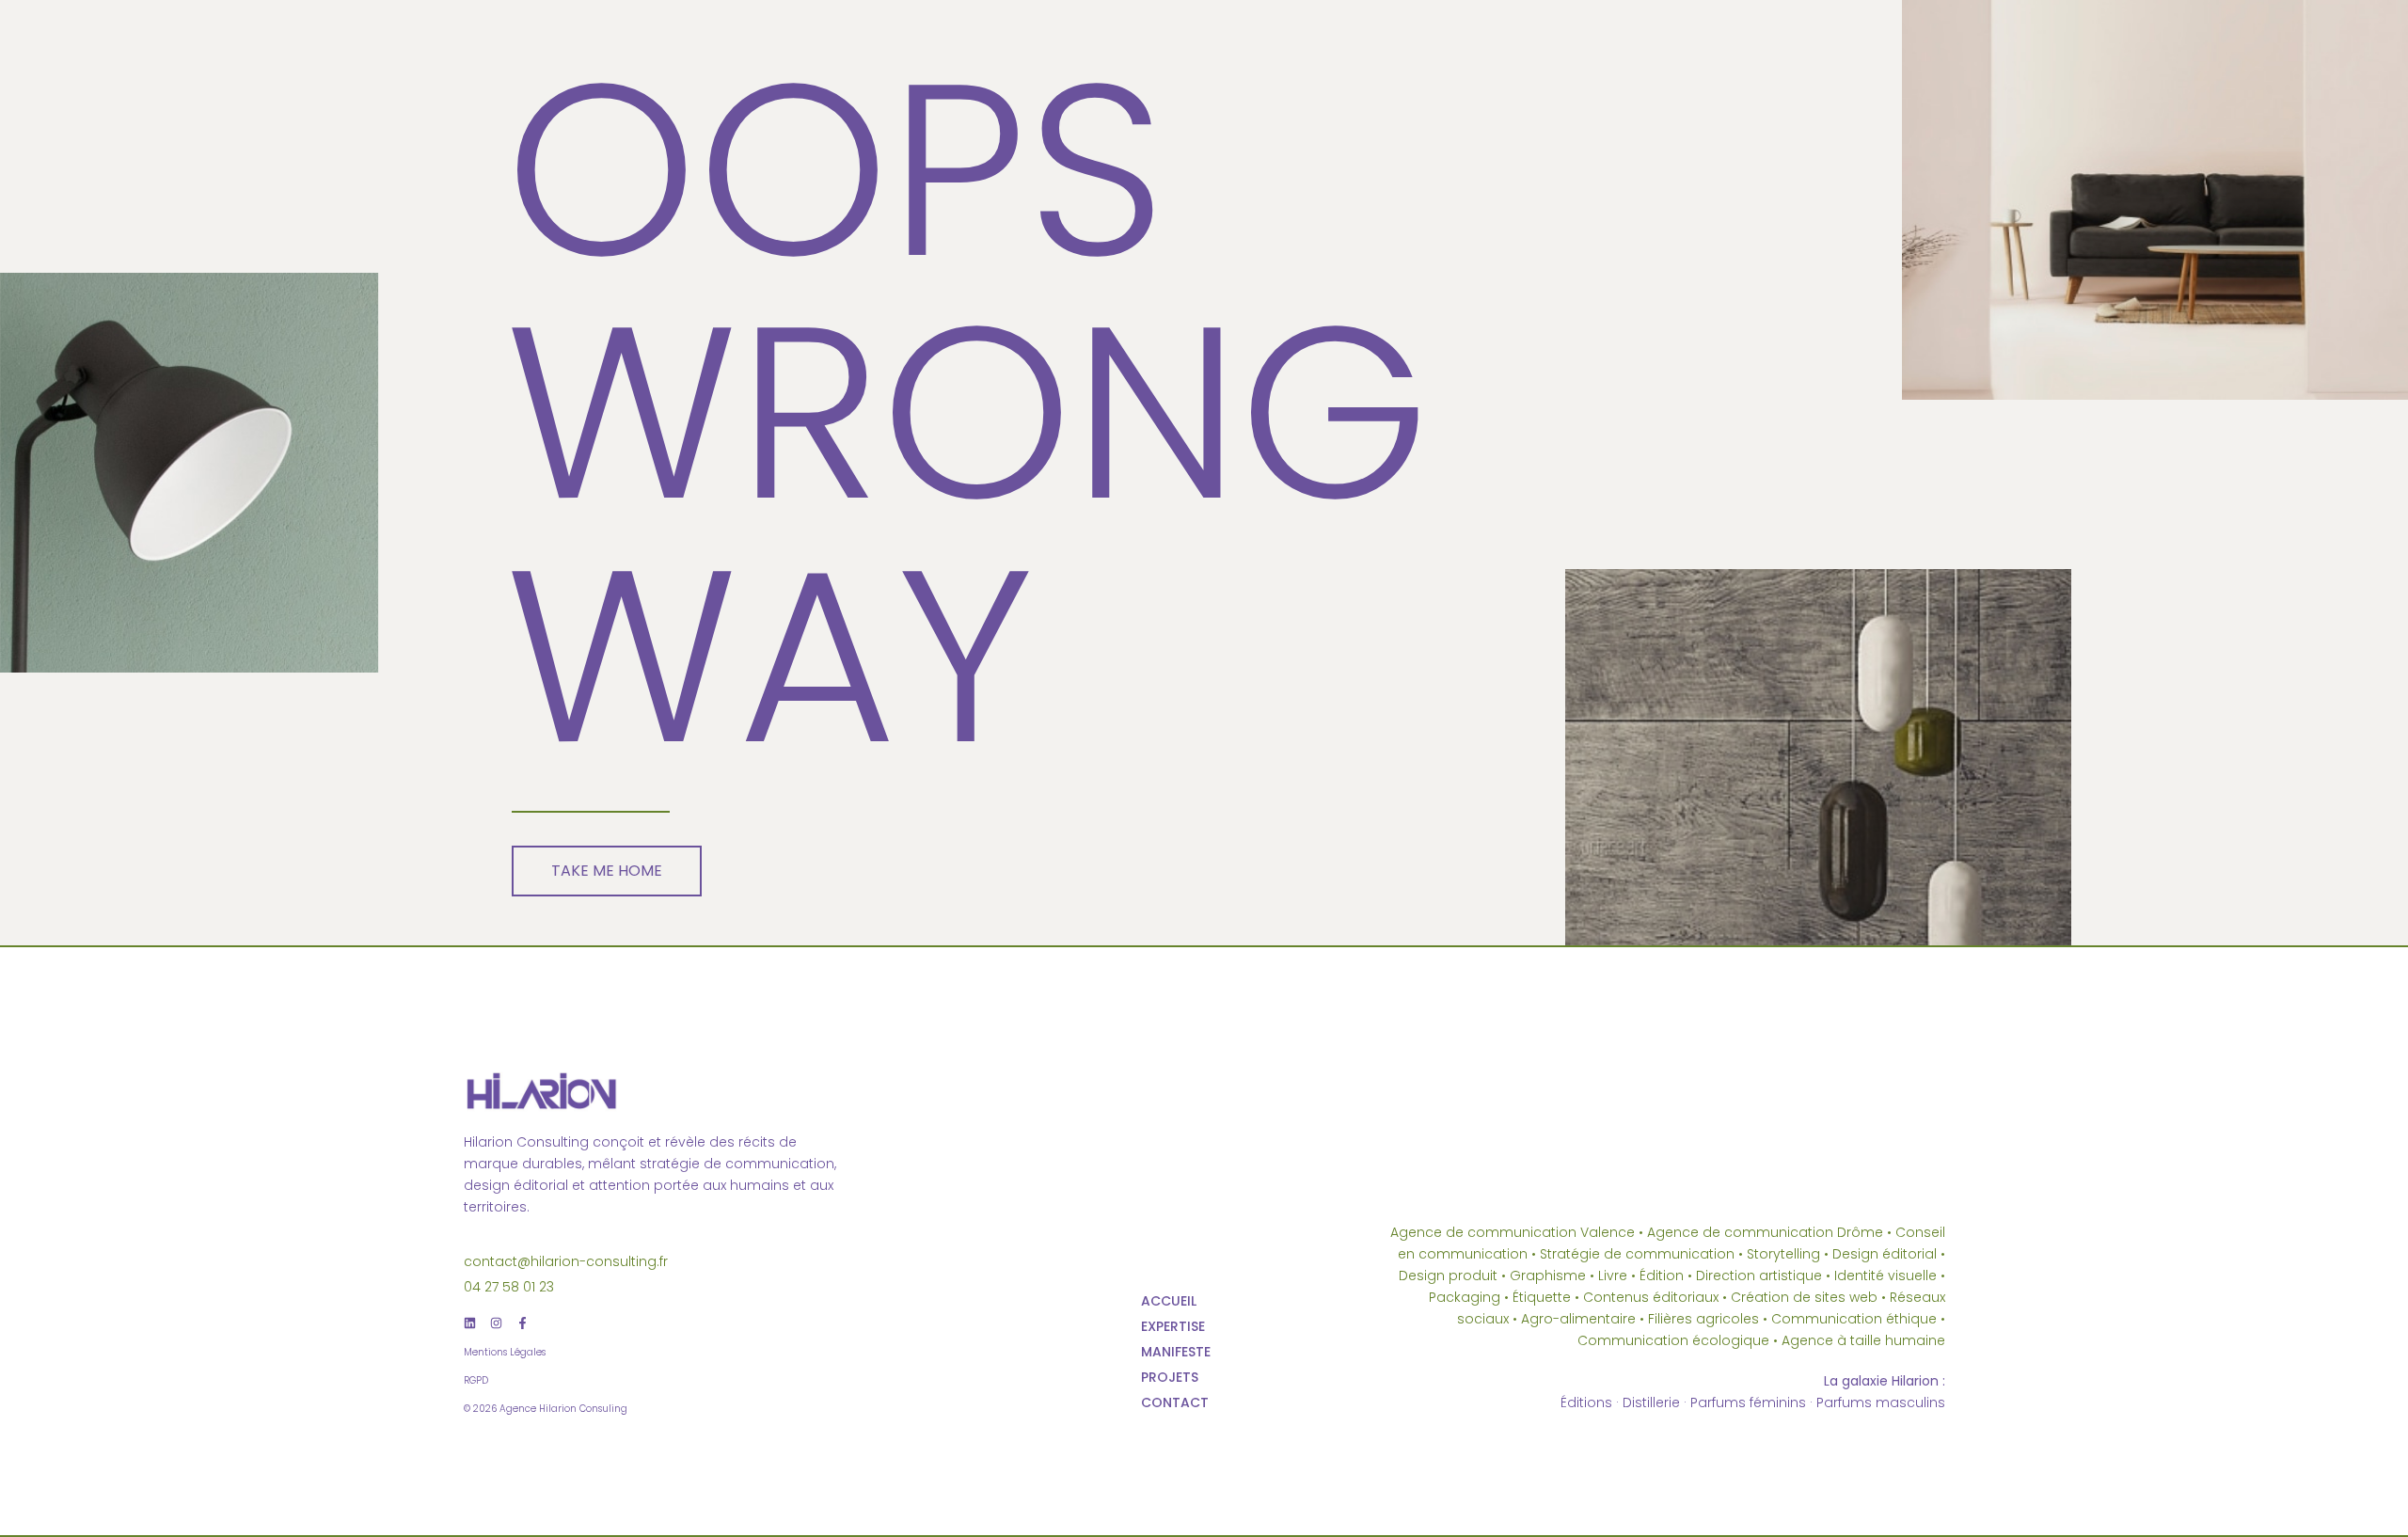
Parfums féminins (1748, 1402)
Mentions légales (505, 1352)
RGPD (476, 1380)
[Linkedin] (470, 1323)
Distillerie (1651, 1402)
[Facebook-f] (523, 1323)
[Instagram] (496, 1323)
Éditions (1586, 1402)
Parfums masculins (1881, 1402)
